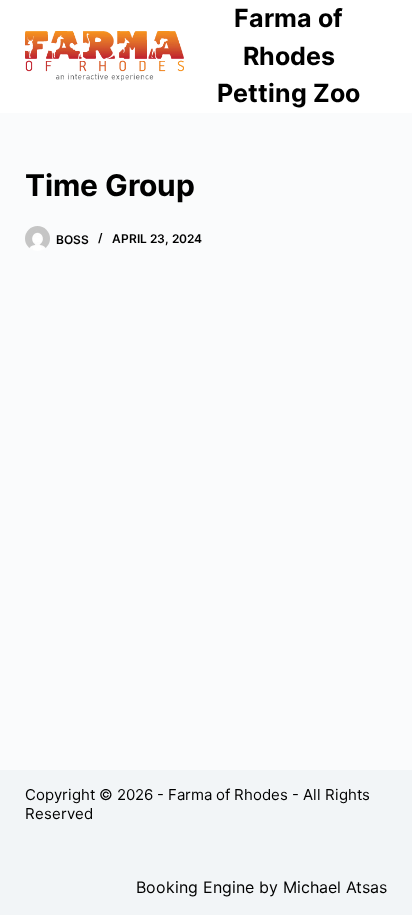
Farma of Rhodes (228, 794)
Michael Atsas (335, 887)
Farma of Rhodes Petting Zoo (288, 55)
